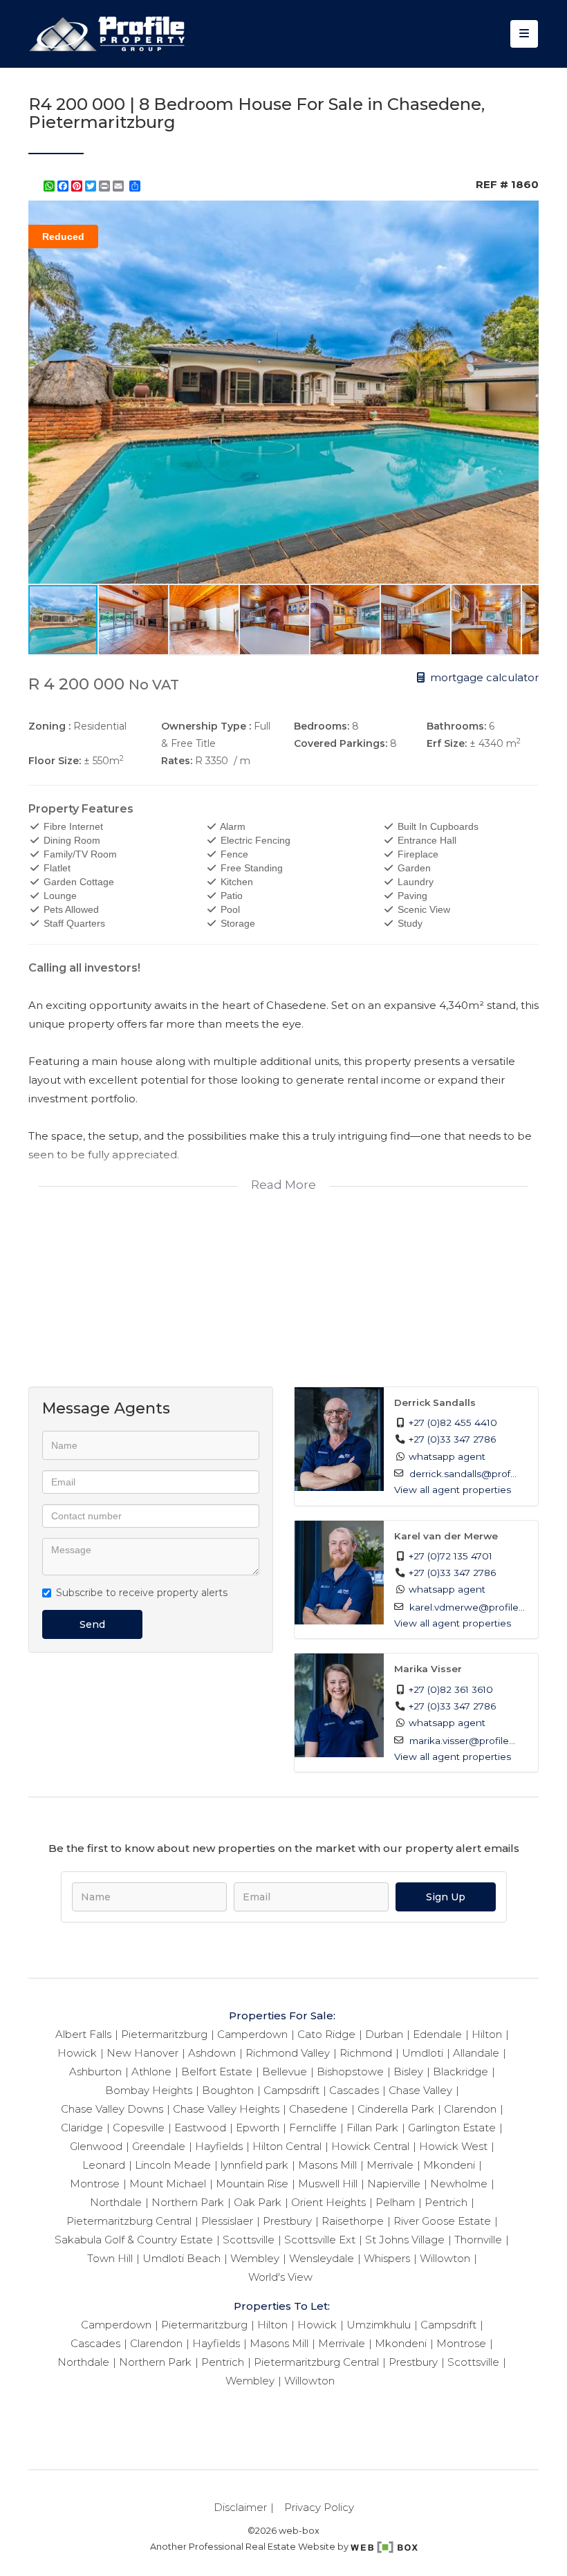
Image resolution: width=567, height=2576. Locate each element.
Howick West (453, 2146)
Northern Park (188, 2202)
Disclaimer (240, 2507)
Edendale (437, 2034)
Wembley (255, 2258)
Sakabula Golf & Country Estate (134, 2240)
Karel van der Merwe (446, 1536)
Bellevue (285, 2072)
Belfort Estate (217, 2072)
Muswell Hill (328, 2184)
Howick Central (370, 2146)
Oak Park (258, 2202)
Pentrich (446, 2202)
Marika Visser (428, 1669)
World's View (280, 2277)
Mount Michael (168, 2184)
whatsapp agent (447, 1456)
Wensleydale (322, 2258)
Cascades (354, 2090)
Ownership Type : (206, 726)
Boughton (228, 2090)
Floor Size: (55, 761)
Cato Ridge (326, 2034)
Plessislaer (227, 2221)
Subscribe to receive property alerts (142, 1593)
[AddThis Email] (120, 186)
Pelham (395, 2202)
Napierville (394, 2184)
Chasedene (318, 2109)
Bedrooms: (322, 726)
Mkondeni (449, 2165)
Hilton (487, 2034)
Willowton (445, 2258)
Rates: (177, 761)
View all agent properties (453, 1490)
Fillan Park (372, 2128)
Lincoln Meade (173, 2165)
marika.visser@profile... (462, 1741)
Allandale (476, 2053)
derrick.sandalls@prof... (463, 1474)
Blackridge (461, 2072)
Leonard (104, 2165)
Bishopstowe (350, 2072)
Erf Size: (447, 743)
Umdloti (422, 2053)
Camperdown (252, 2034)
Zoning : (49, 726)
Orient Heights (328, 2202)
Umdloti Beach (182, 2258)
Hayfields (219, 2146)
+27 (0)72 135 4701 (450, 1556)
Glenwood (96, 2146)
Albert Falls (83, 2034)
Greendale (159, 2146)
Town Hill (110, 2258)
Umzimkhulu (379, 2325)
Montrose (95, 2184)
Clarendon (470, 2109)
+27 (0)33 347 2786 (452, 1439)
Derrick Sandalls (435, 1402)
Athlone (151, 2072)
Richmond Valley (288, 2053)
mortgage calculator (483, 677)
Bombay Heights (149, 2090)
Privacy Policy (319, 2507)
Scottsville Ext (320, 2240)
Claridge (82, 2128)
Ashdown (212, 2053)
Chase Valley (420, 2090)
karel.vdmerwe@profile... (467, 1607)
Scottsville (249, 2240)
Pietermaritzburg (164, 2034)
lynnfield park (254, 2165)
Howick (77, 2053)
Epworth (258, 2128)
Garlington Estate (452, 2128)
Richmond (366, 2053)
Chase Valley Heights (226, 2109)
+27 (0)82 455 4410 (453, 1423)
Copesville (139, 2128)
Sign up (446, 1897)
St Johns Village (405, 2240)
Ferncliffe (313, 2128)
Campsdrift (291, 2090)
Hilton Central (287, 2146)
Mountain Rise (252, 2184)
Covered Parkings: (341, 743)
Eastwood (200, 2128)
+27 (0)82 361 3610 (451, 1689)
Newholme (459, 2184)
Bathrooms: (456, 726)
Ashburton (95, 2072)
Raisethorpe (353, 2221)
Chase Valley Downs (112, 2109)
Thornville (478, 2240)
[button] (526, 213)
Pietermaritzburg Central (129, 2221)
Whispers (387, 2258)
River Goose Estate (442, 2221)
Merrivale (390, 2165)
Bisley (408, 2072)
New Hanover (142, 2053)
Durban (384, 2034)
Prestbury (287, 2221)
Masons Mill (327, 2165)
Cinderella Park (396, 2109)
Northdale (116, 2202)
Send (92, 1624)
